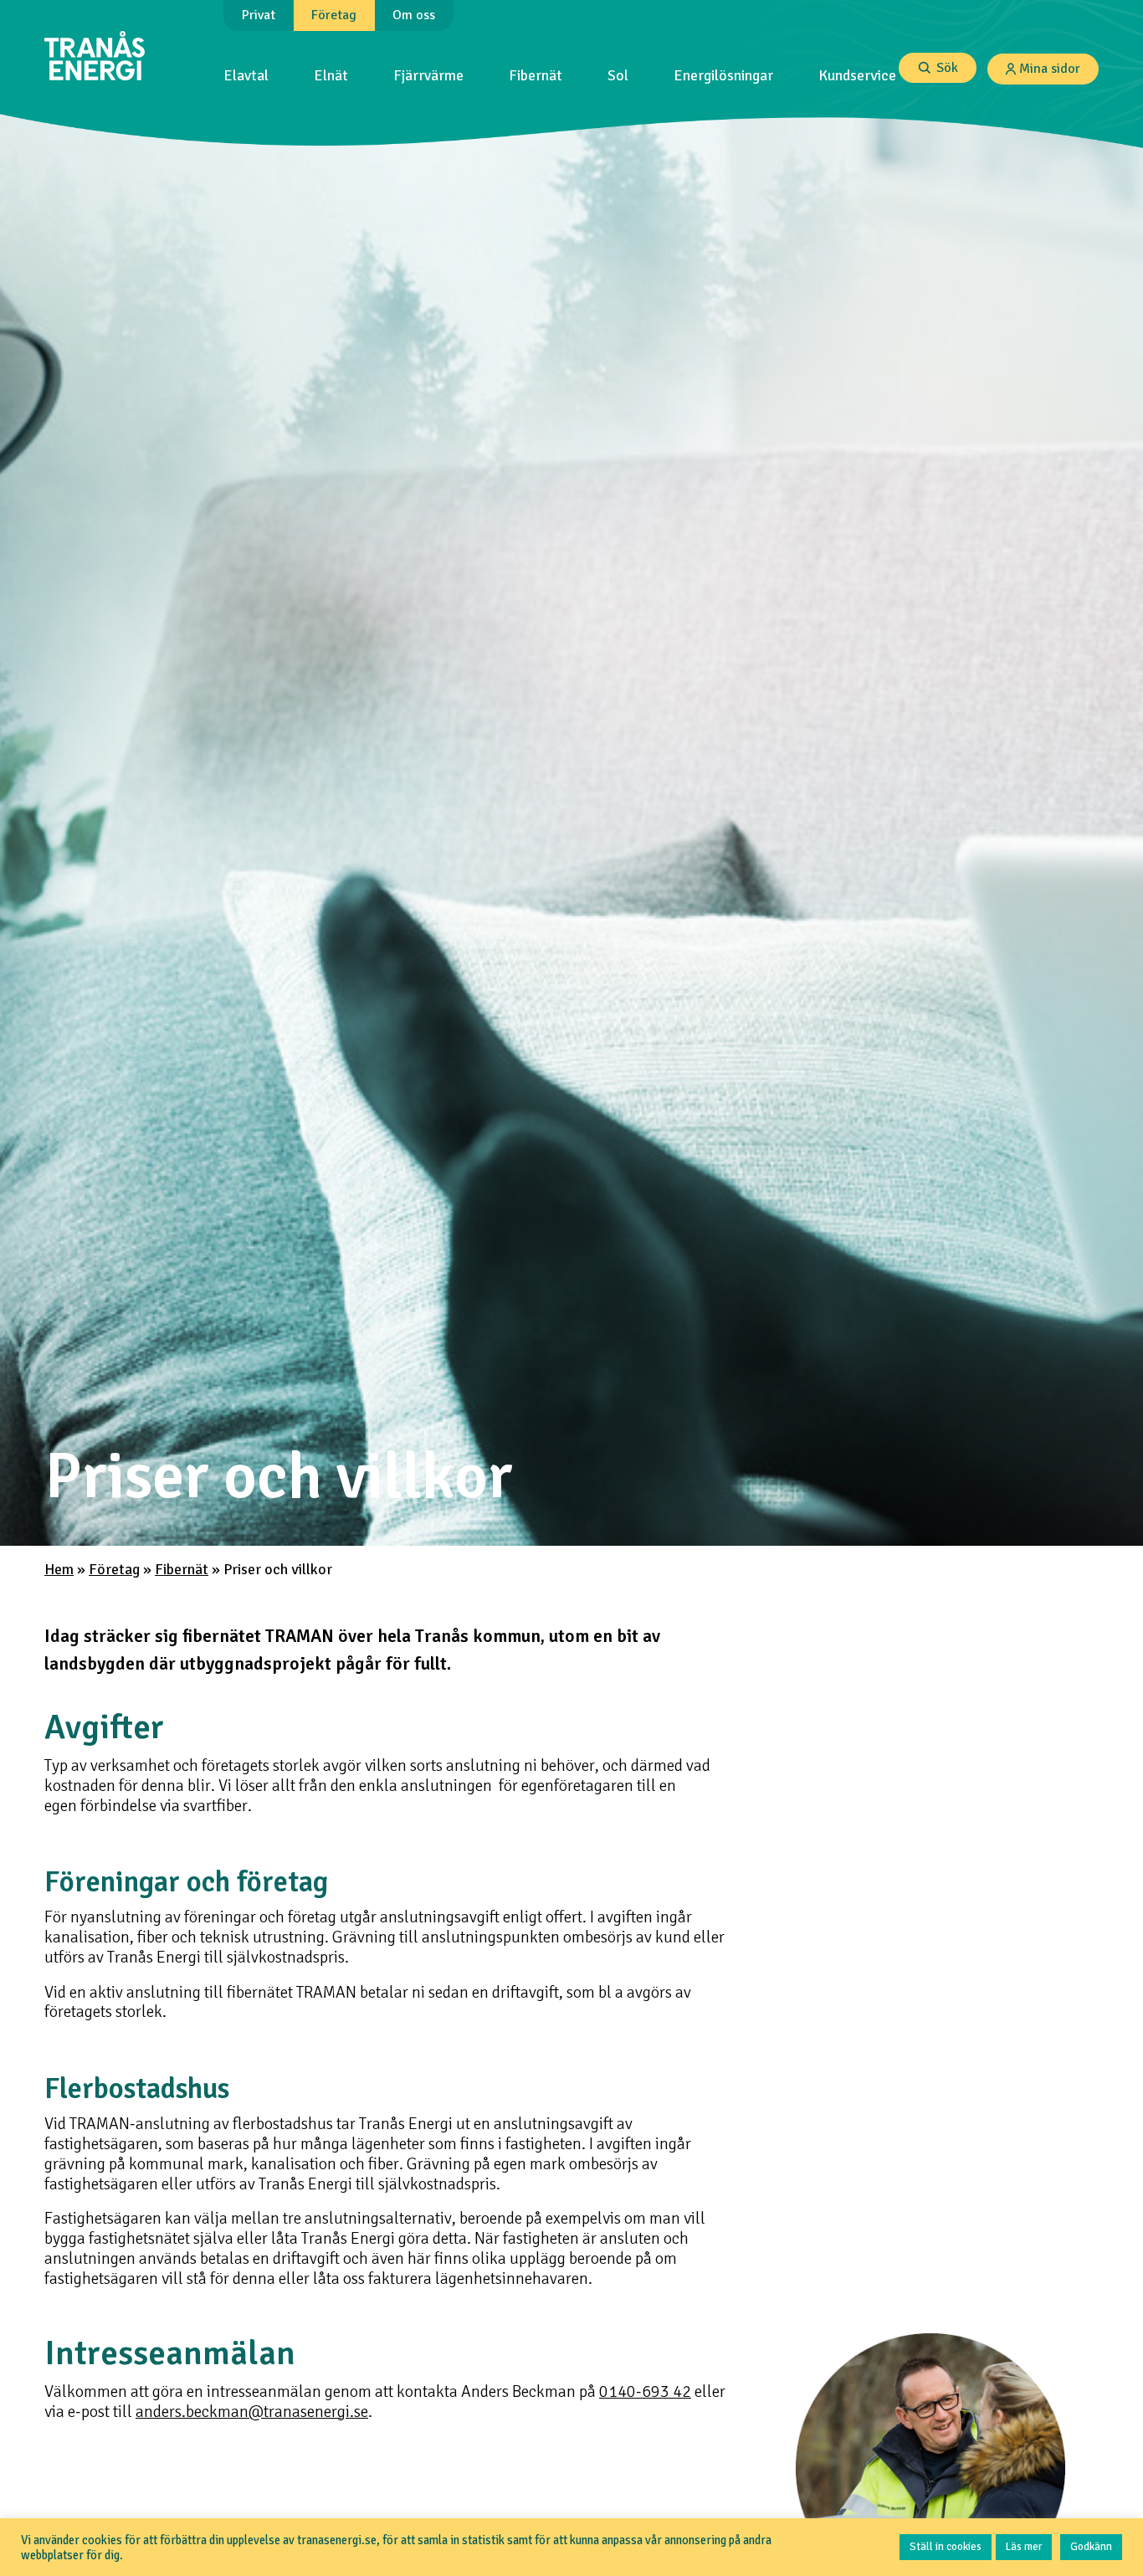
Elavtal (246, 76)
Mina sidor (1050, 69)
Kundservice (857, 76)
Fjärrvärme (428, 76)
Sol (618, 76)
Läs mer (1024, 2547)
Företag (114, 1570)
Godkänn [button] (1091, 2547)
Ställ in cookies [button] (946, 2547)
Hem (59, 1570)
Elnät (331, 76)
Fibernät (536, 76)
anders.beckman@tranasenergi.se (252, 2412)
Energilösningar (723, 76)
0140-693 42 (645, 2392)
